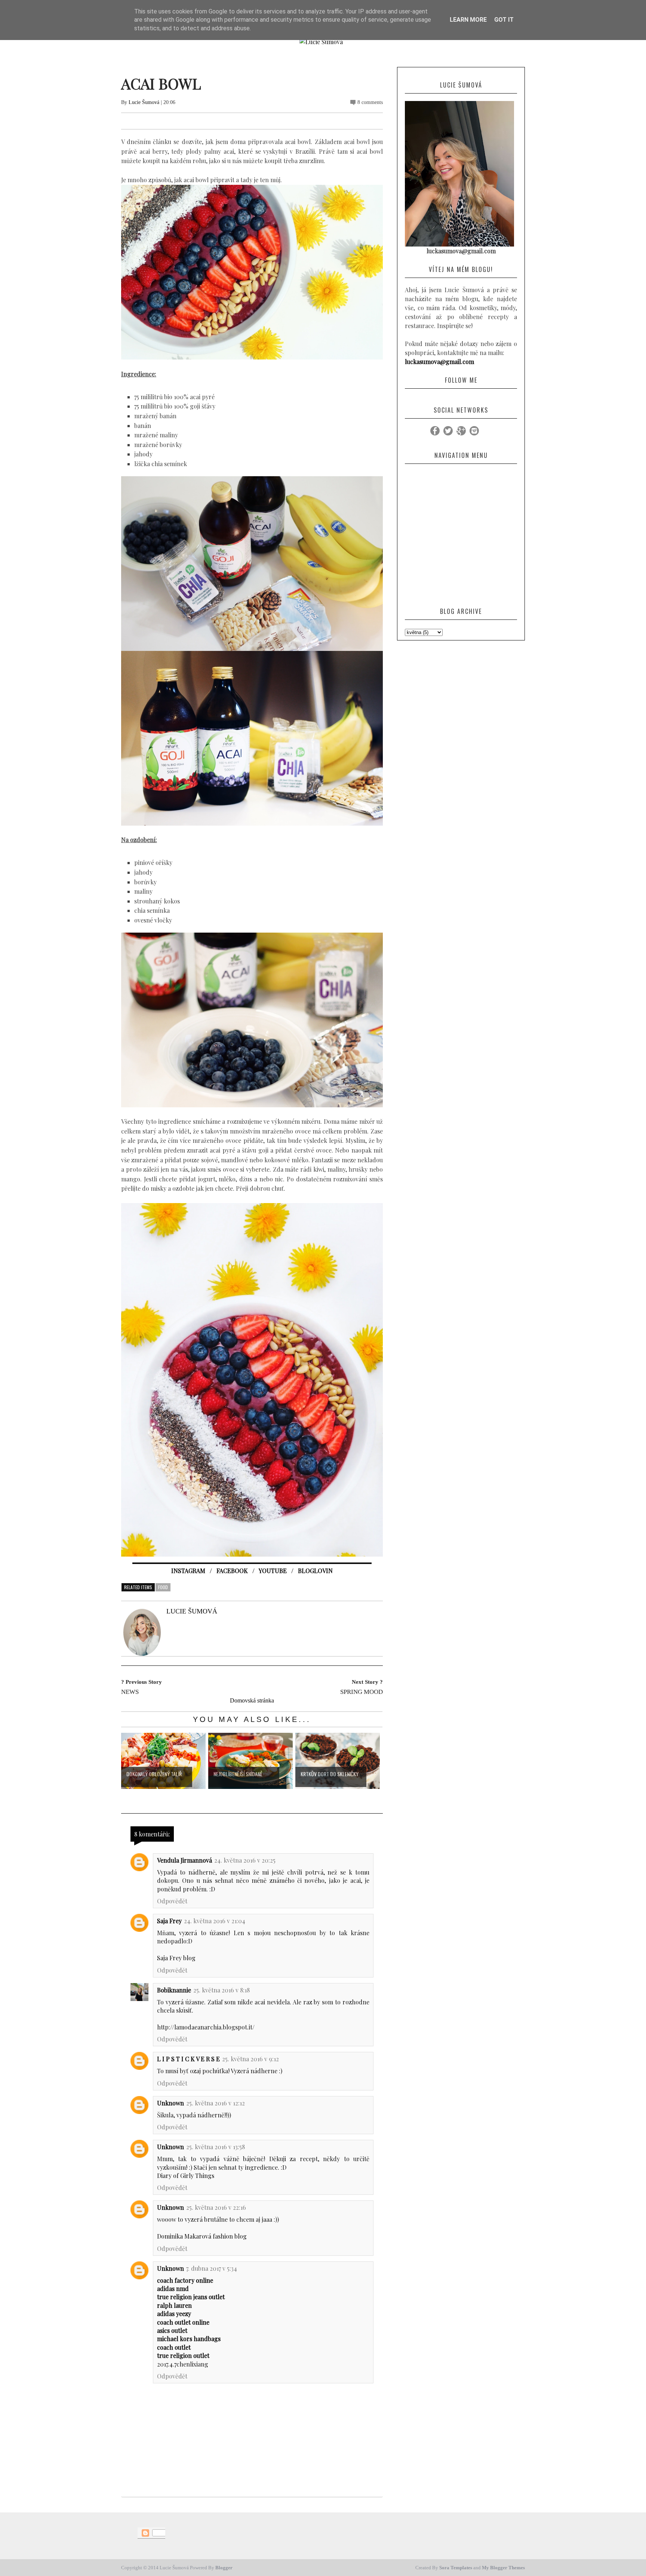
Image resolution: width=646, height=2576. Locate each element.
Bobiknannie (174, 1990)
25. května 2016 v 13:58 (216, 2147)
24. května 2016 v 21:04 (215, 1921)
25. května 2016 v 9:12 (250, 2059)
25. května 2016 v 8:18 (222, 1990)
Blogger (224, 2568)
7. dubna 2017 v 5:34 (212, 2268)
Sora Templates (456, 2568)
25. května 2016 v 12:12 (216, 2103)
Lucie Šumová (144, 102)
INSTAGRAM (188, 1571)
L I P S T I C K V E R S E (188, 2059)
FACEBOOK (232, 1571)
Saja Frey (169, 1921)
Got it (504, 20)
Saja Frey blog (176, 1958)
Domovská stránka (252, 1700)
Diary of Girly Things (186, 2176)
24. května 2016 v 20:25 (245, 1860)
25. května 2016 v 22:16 (216, 2207)
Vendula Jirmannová (184, 1860)
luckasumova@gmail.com (439, 362)
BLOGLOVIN (315, 1571)
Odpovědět (172, 1901)
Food (163, 1587)
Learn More (468, 20)
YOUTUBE (273, 1571)
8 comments (370, 102)
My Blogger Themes (503, 2568)
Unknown (170, 2103)
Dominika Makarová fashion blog (202, 2236)
